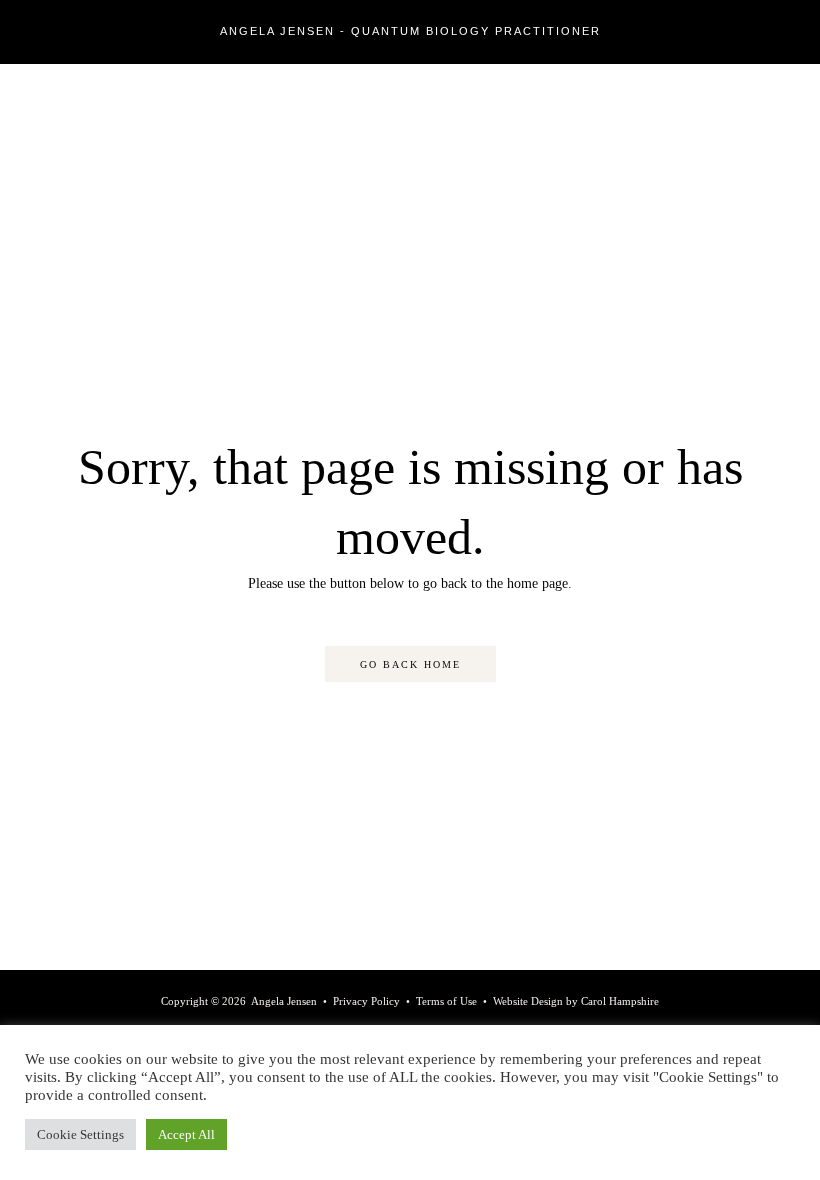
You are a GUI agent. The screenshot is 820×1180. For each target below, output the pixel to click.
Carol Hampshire (620, 1001)
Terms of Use (446, 1001)
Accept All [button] (186, 1134)
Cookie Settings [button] (80, 1134)
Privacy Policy (366, 1001)
